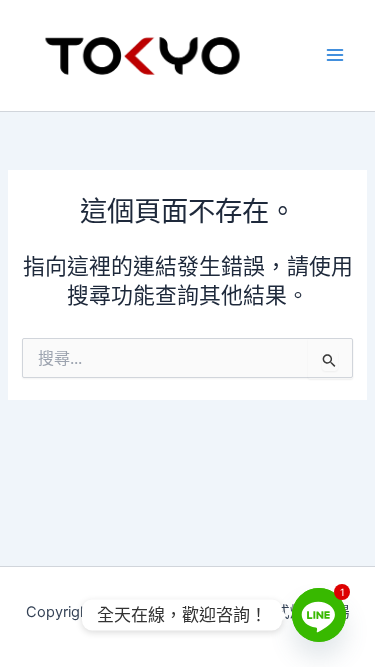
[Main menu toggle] (335, 55)
